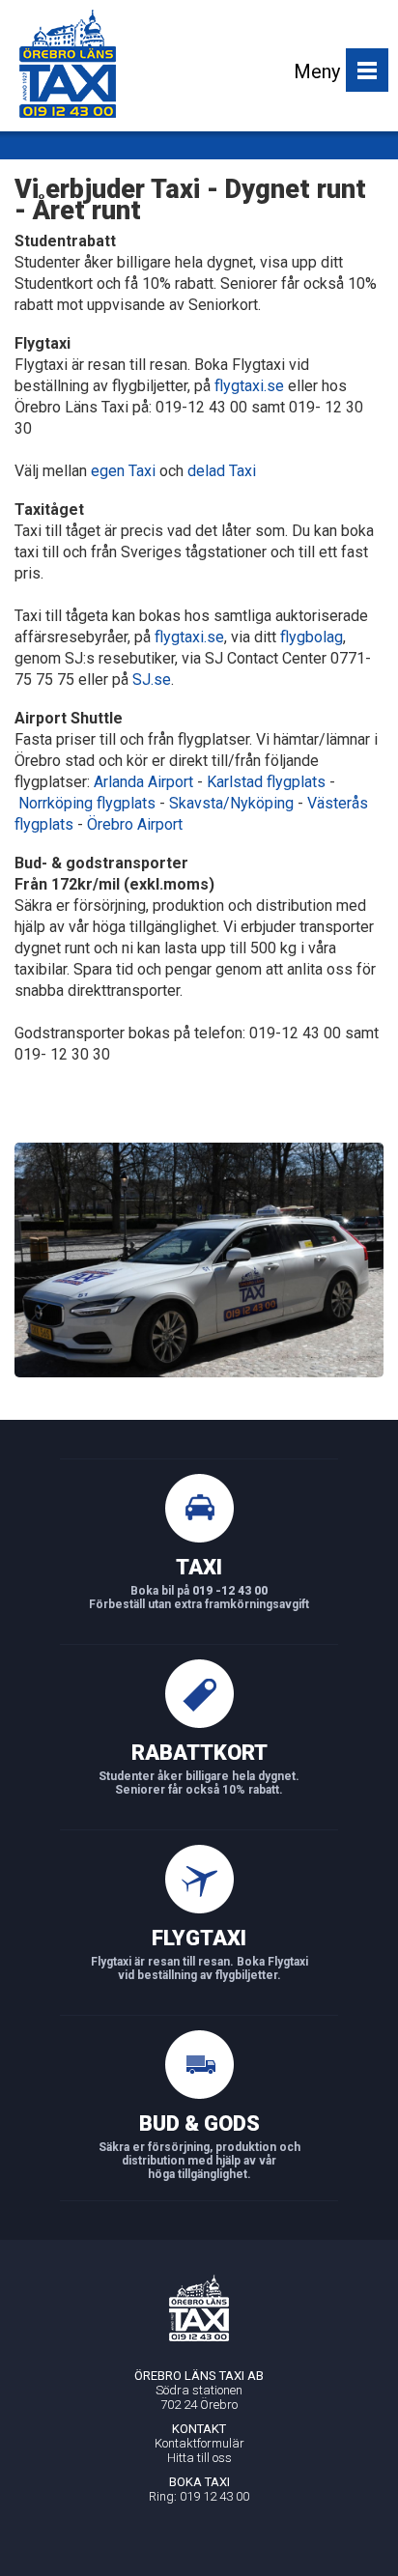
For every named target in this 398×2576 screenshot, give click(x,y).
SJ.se (152, 679)
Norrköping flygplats (87, 803)
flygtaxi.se (249, 386)
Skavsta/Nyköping (231, 803)
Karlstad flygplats (266, 782)
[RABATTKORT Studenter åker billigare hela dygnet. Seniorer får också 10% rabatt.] (199, 1803)
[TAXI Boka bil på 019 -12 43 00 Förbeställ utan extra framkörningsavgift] (199, 1618)
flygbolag (312, 637)
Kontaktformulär (199, 2443)
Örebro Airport (135, 824)
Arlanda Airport (143, 782)
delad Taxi (222, 471)
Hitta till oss (199, 2458)
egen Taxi (123, 471)
